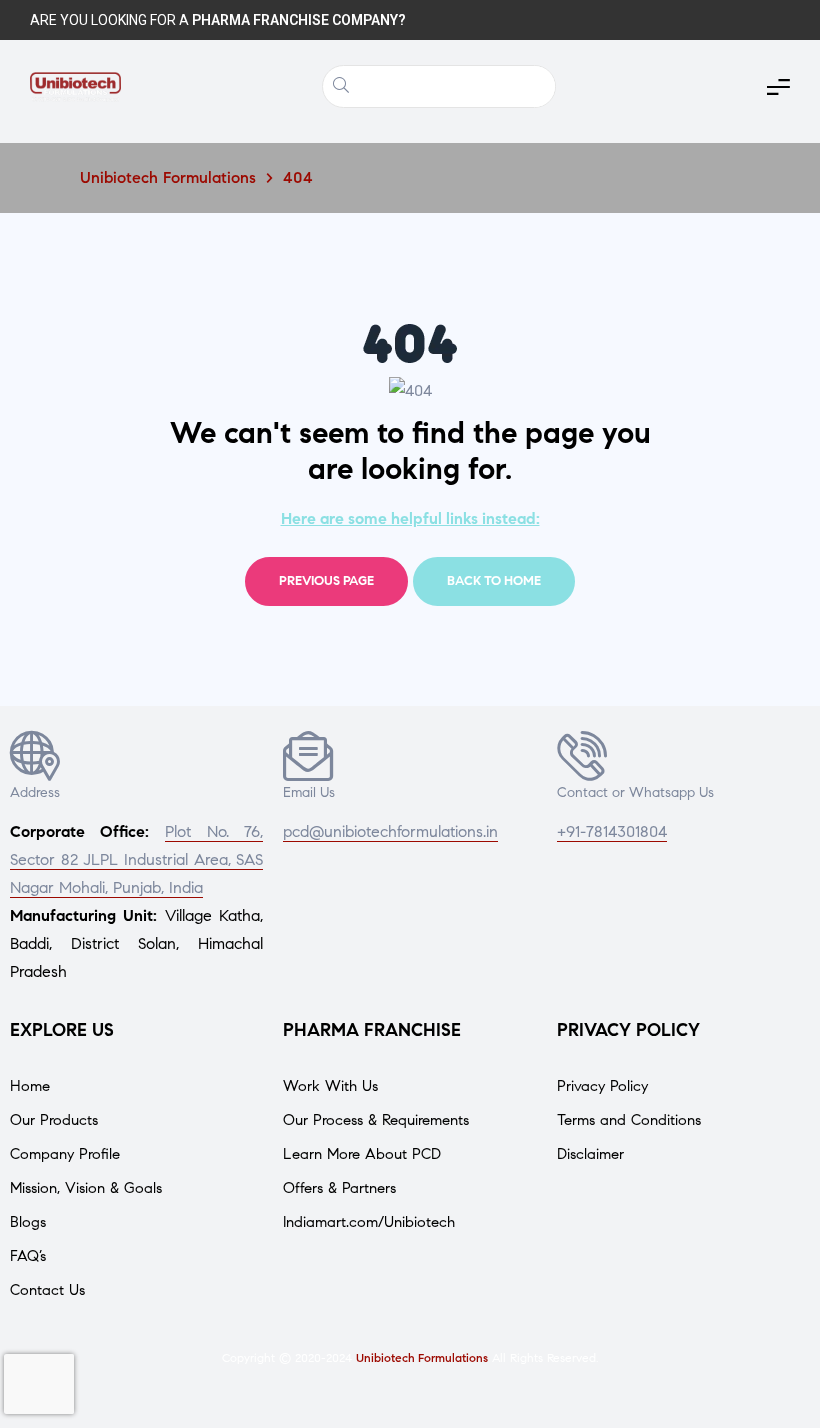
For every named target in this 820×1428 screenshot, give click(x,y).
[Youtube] (770, 20)
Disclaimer (590, 1154)
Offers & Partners (339, 1188)
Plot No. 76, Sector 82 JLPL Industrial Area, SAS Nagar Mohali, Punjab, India (136, 859)
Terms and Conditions (629, 1120)
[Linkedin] (720, 20)
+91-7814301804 (612, 831)
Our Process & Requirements (376, 1120)
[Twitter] (620, 20)
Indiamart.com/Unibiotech (369, 1222)
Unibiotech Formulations (422, 1357)
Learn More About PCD (362, 1154)
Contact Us (47, 1290)
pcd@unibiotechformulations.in (390, 831)
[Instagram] (670, 20)
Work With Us (330, 1086)
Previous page (326, 581)
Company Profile (65, 1154)
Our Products (54, 1120)
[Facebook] (570, 20)
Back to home (494, 581)
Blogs (28, 1222)
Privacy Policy (602, 1086)
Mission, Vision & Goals (86, 1188)
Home (30, 1086)
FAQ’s (28, 1256)
